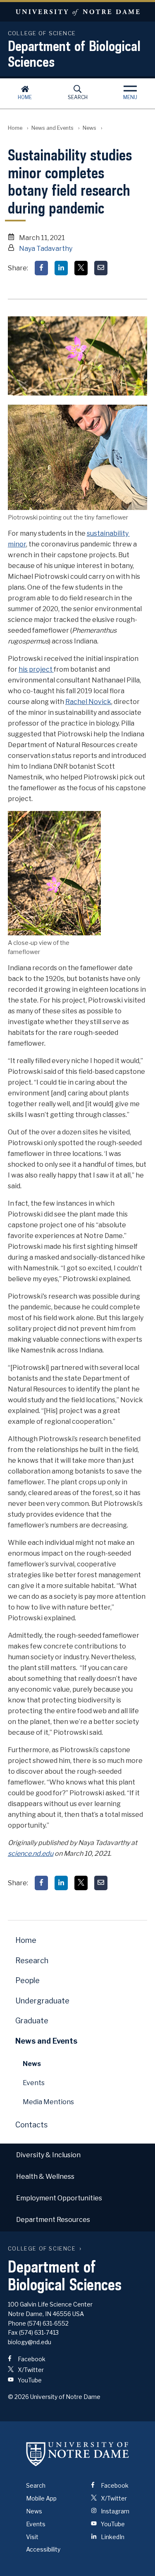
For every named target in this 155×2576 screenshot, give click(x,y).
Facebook (31, 2359)
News (89, 128)
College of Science (42, 2249)
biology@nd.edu (30, 2342)
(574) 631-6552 (48, 2323)
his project (36, 669)
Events (34, 2083)
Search (78, 97)
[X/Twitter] (81, 268)
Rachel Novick (88, 702)
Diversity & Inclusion (48, 2155)
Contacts (31, 2125)
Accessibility (43, 2549)
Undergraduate (42, 2001)
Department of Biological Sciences (74, 53)
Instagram (114, 2511)
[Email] (101, 268)
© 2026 (18, 2397)
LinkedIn (112, 2537)
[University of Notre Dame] (78, 2454)
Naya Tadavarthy (46, 249)
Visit (32, 2537)
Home (25, 97)
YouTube (29, 2380)
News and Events (52, 128)
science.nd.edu (31, 1854)
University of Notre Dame (77, 12)
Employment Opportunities (59, 2198)
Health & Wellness (45, 2177)
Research (32, 1961)
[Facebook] (41, 268)
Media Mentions (48, 2102)
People (27, 1980)
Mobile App (41, 2498)
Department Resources (53, 2220)
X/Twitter (30, 2370)
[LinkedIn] (61, 268)
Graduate (32, 2021)
